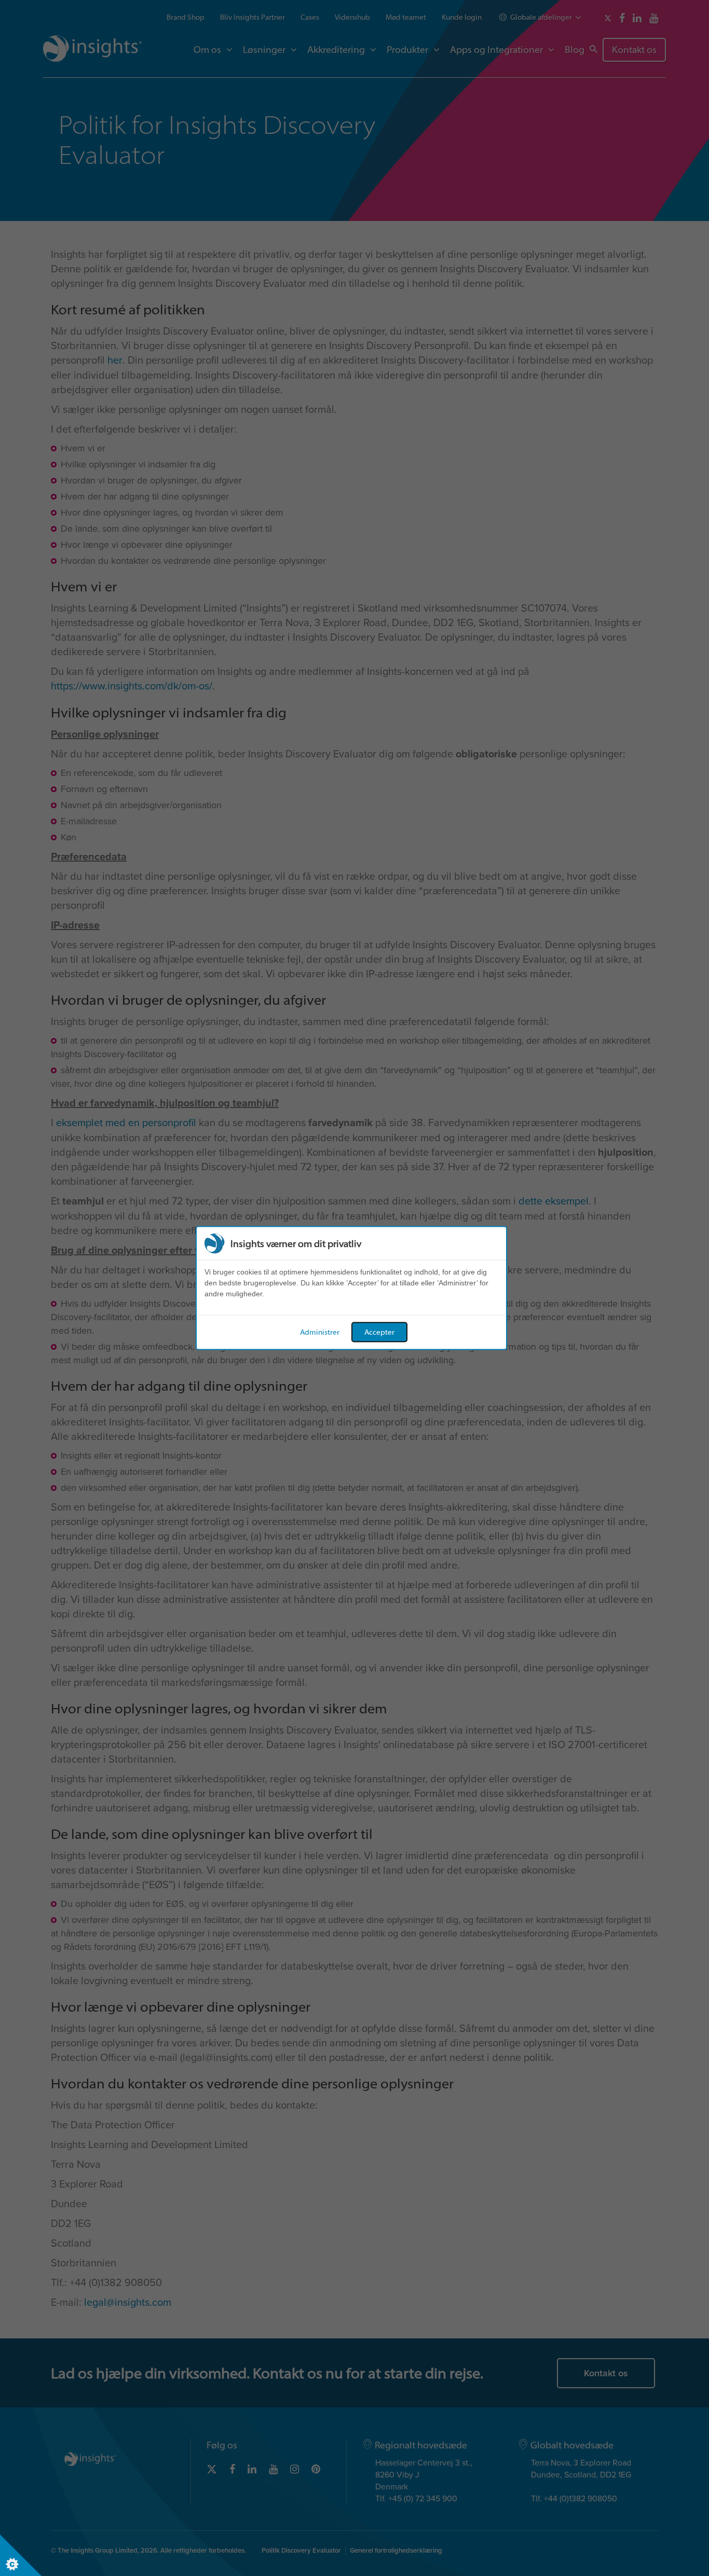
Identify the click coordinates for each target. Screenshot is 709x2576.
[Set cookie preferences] (21, 2555)
